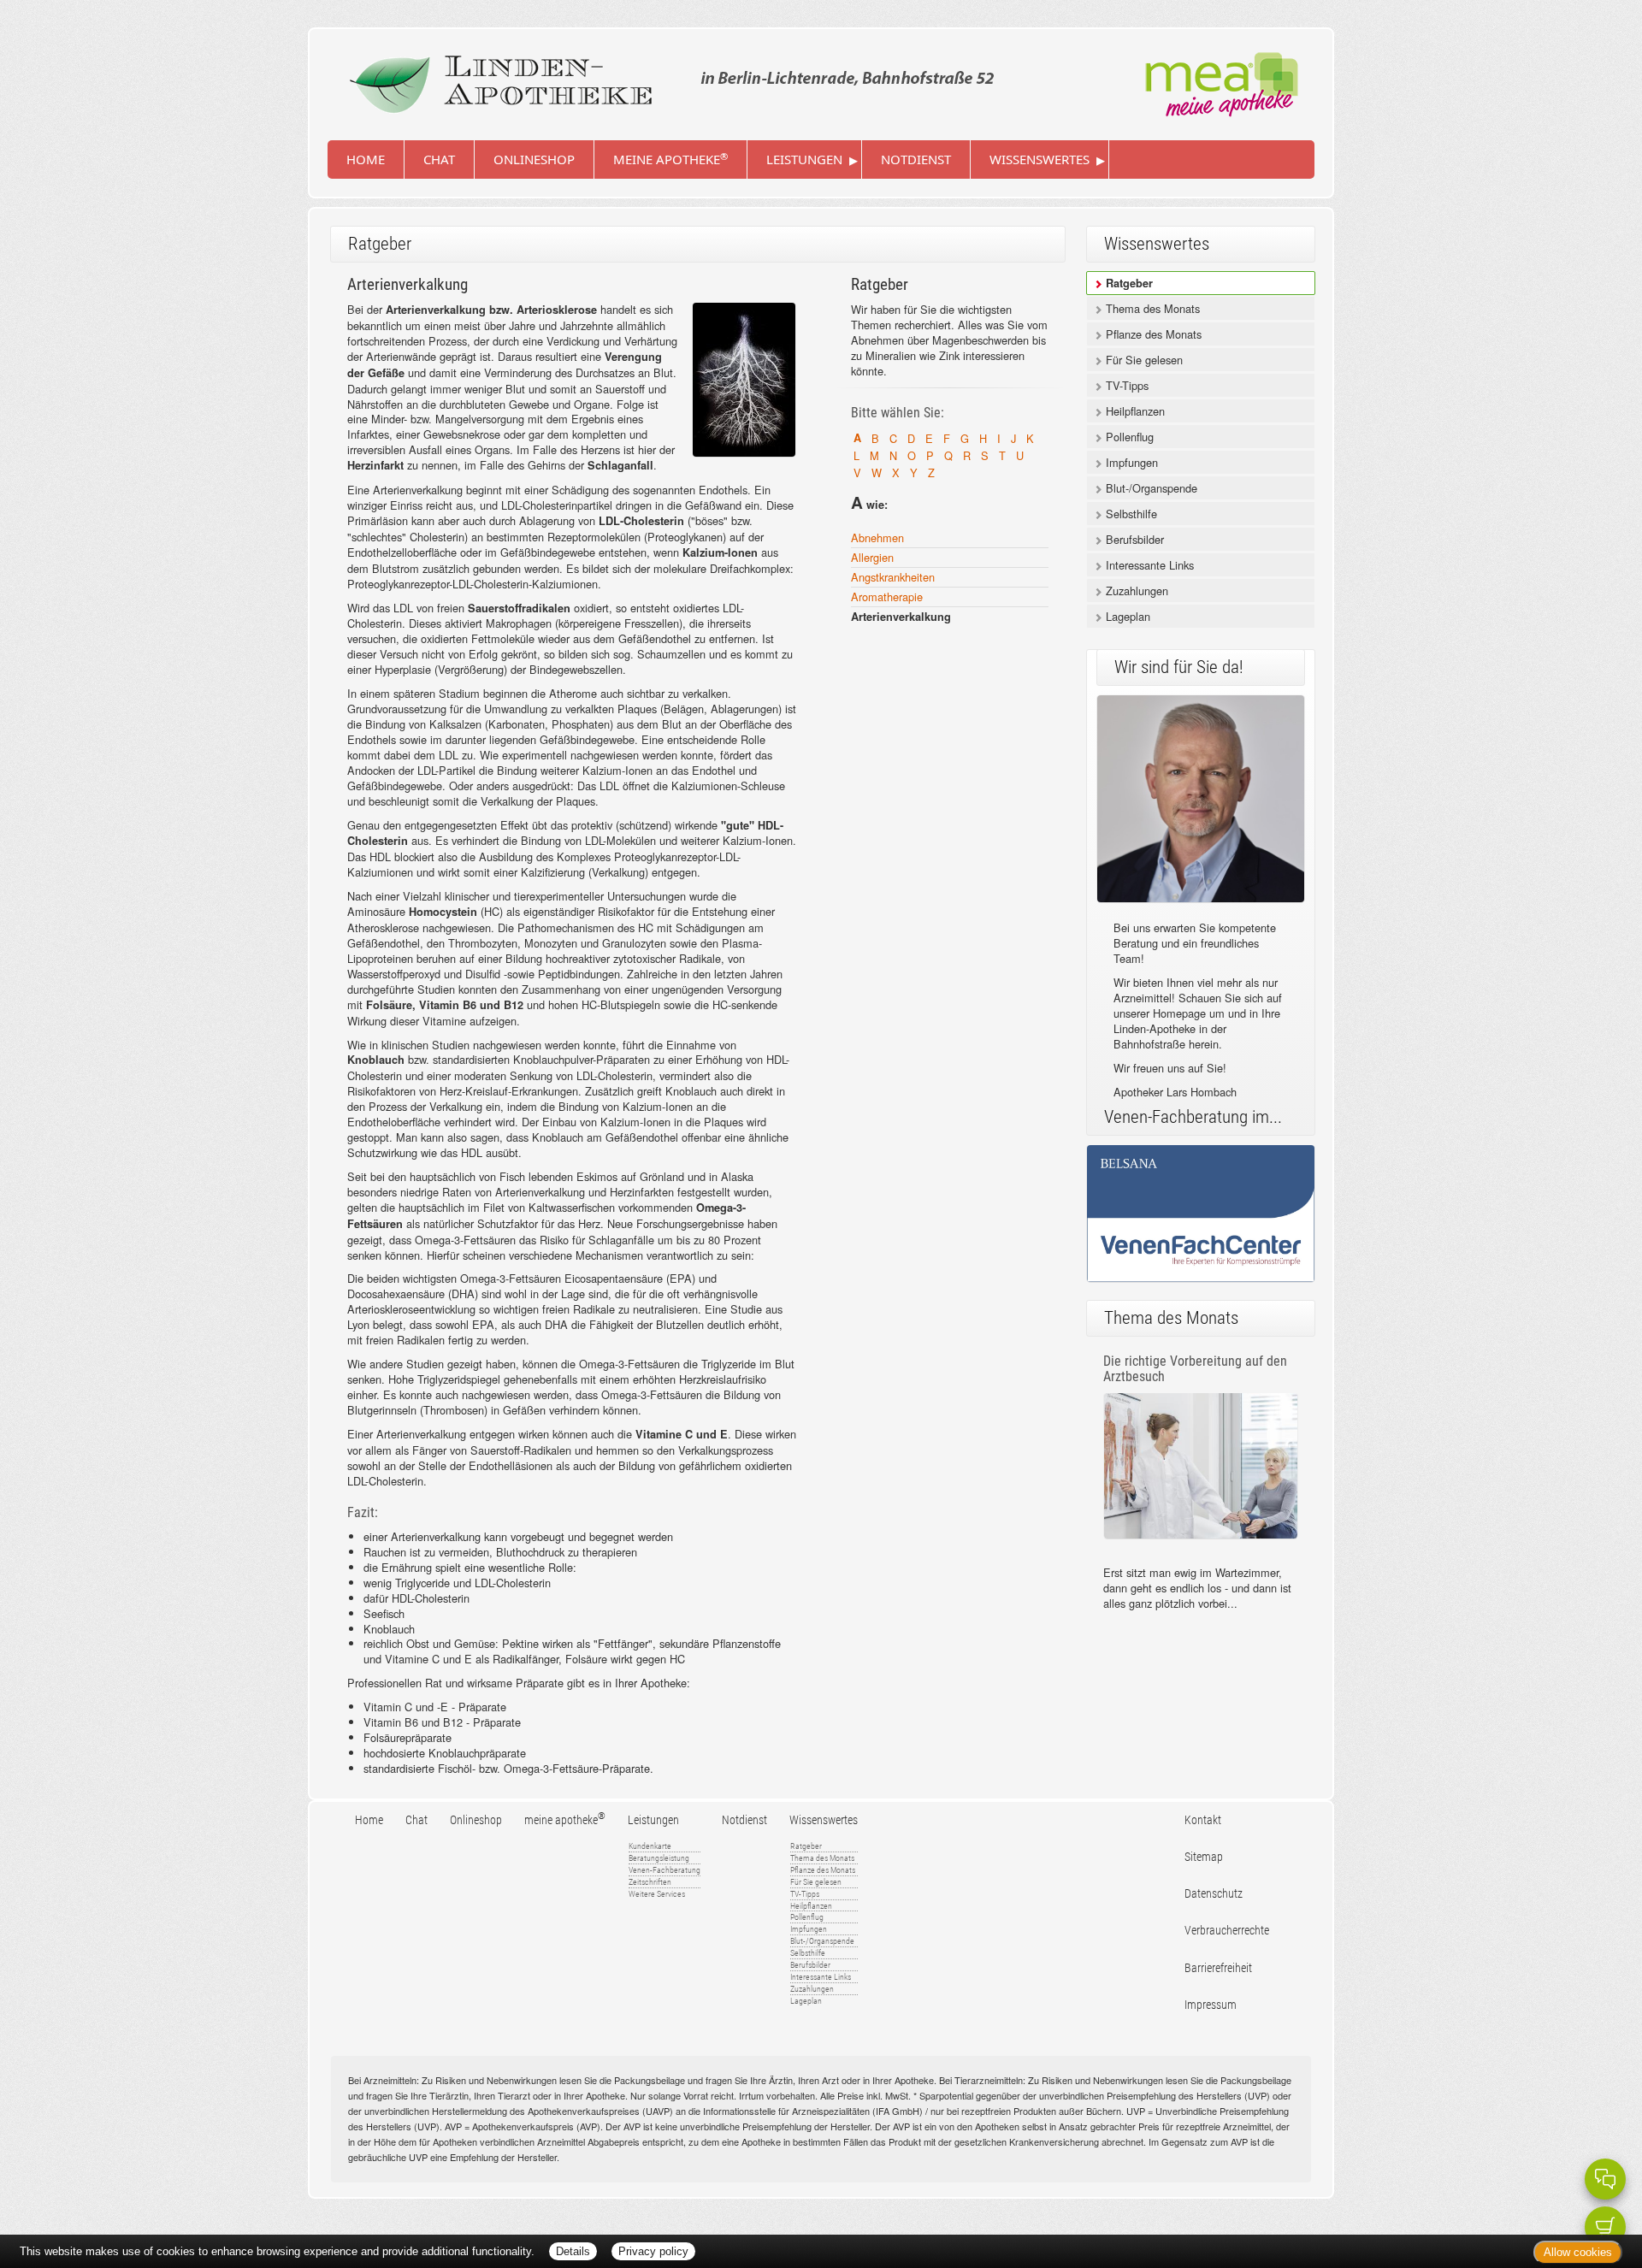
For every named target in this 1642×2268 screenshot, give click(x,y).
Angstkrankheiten (893, 577)
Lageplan (1126, 616)
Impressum (1211, 2005)
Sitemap (1204, 1857)
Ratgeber (1128, 283)
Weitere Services (657, 1894)
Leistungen (804, 159)
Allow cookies (1578, 2252)
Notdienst (916, 159)
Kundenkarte (650, 1846)
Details (573, 2251)
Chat (439, 159)
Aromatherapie (887, 597)
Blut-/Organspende (1150, 488)
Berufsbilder (1133, 539)
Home (366, 159)
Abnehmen (877, 537)
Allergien (872, 557)
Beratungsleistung (659, 1858)
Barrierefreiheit (1218, 1968)
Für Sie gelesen (1143, 360)
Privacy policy (653, 2251)
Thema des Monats (1151, 308)
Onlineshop (534, 159)
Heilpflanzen (1134, 411)
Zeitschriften (650, 1882)
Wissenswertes (1040, 159)
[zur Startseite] (667, 78)
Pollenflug (1128, 437)
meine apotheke (670, 159)
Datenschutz (1214, 1894)
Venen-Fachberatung (664, 1870)
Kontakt (1203, 1820)
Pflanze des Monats (1152, 334)
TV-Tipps (1125, 385)
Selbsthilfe (1130, 514)
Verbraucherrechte (1227, 1931)
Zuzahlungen (1135, 591)
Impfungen (1130, 462)
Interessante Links (1148, 565)
